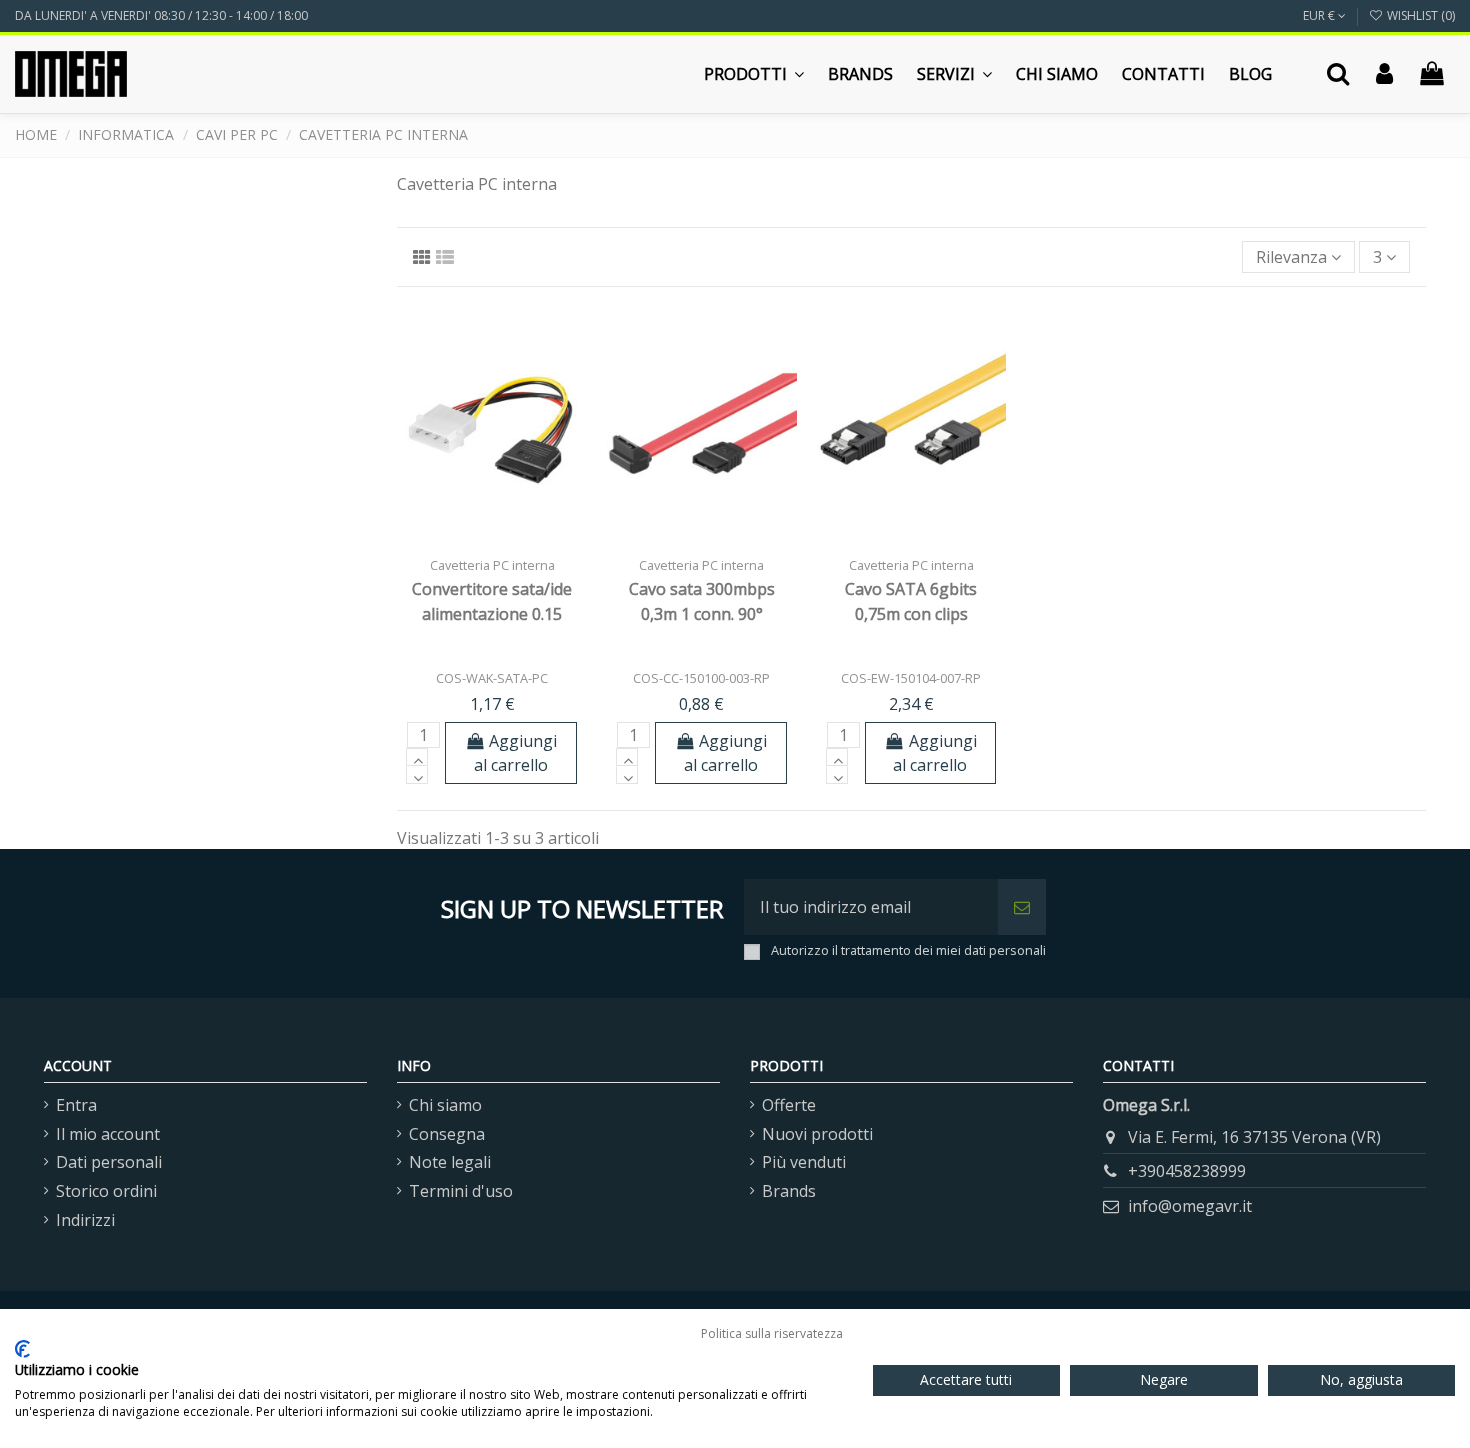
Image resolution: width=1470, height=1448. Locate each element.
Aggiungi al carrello (515, 753)
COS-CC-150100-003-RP (701, 678)
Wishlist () (1419, 15)
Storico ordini (106, 1191)
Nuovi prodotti (817, 1134)
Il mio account (108, 1134)
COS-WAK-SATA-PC (492, 678)
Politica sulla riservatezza (772, 1333)
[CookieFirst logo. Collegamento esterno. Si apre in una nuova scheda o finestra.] (22, 1349)
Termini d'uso (461, 1191)
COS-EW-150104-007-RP (911, 678)
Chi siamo (445, 1105)
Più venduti (804, 1162)
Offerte (789, 1105)
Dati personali (109, 1162)
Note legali (450, 1162)
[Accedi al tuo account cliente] (1384, 74)
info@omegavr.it (1190, 1206)
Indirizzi (85, 1220)
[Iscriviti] (1022, 907)
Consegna (447, 1134)
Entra (76, 1105)
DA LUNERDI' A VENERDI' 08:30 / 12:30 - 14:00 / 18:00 (161, 15)
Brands (789, 1191)
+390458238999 (1187, 1171)
